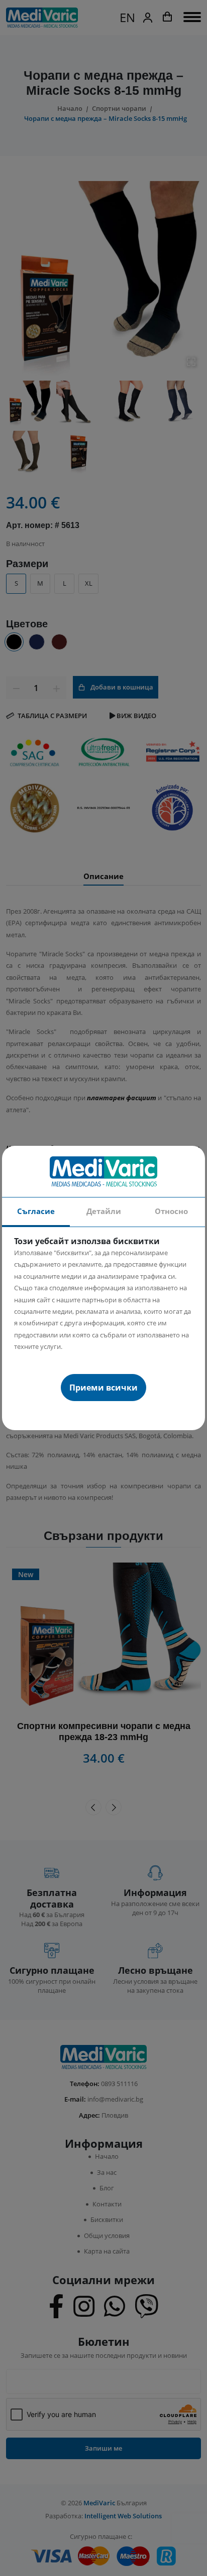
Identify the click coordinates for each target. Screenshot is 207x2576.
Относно (171, 1211)
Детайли (104, 1211)
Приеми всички (103, 1388)
